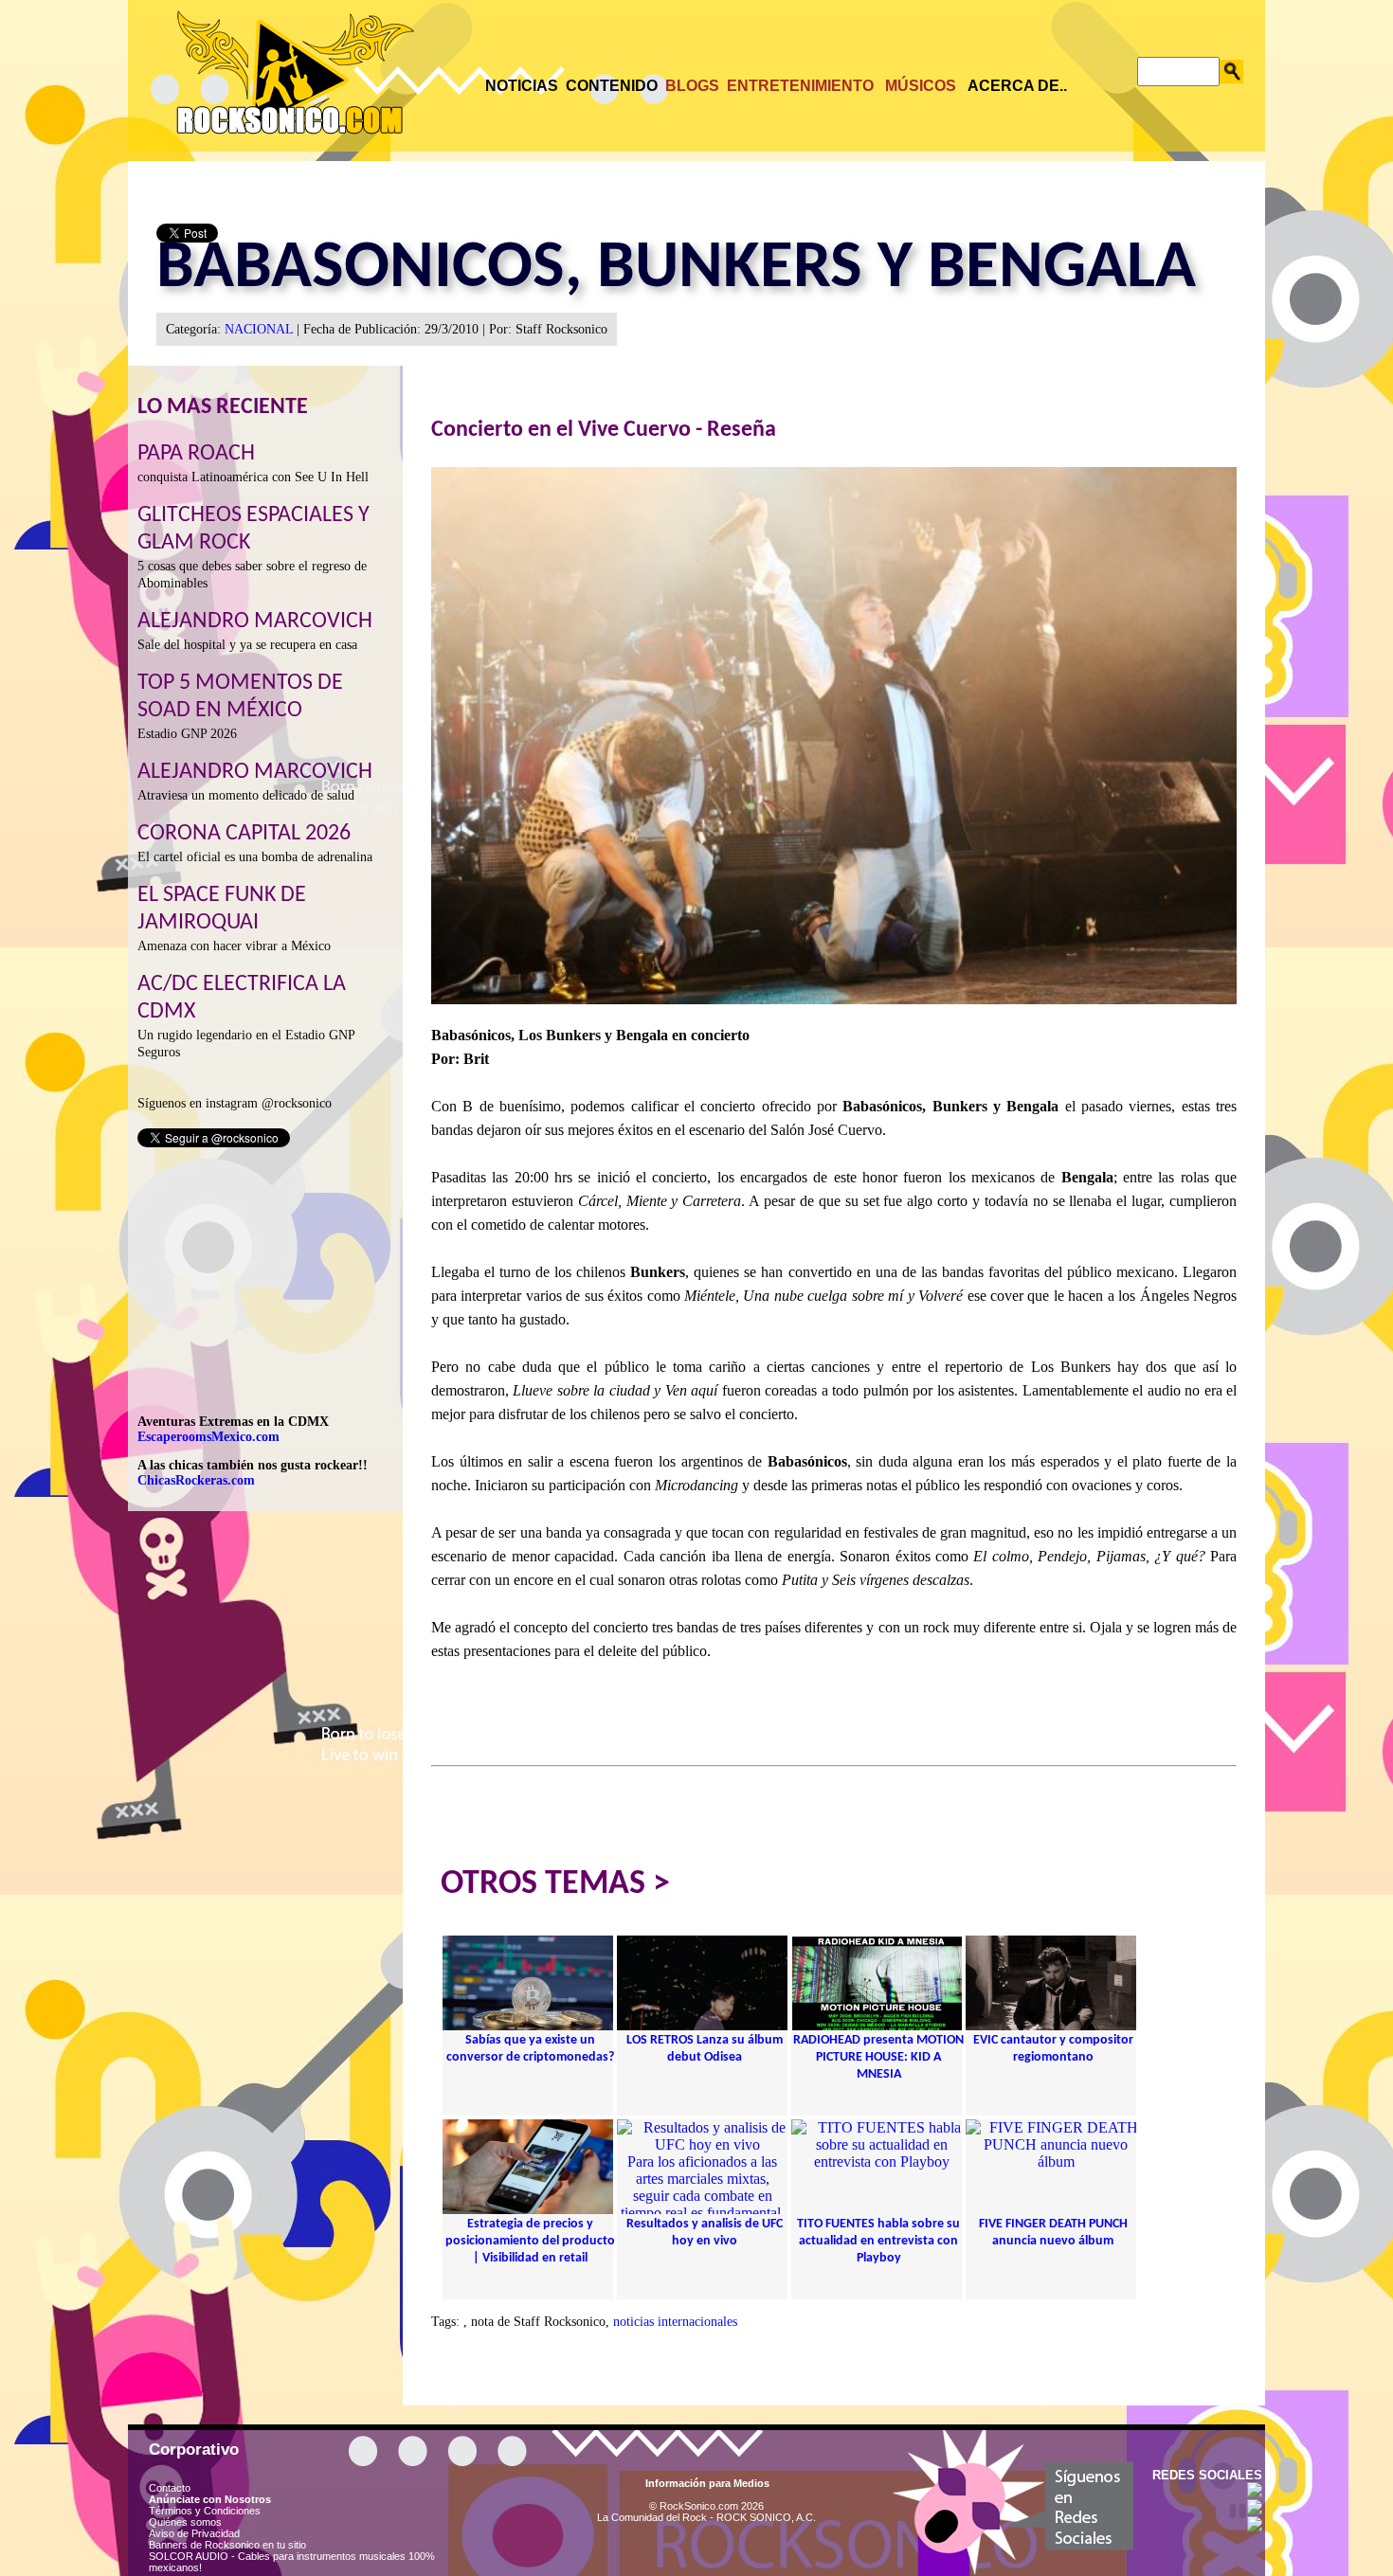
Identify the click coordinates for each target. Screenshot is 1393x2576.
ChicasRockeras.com (196, 1480)
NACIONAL (259, 329)
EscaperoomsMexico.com (208, 1437)
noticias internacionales (675, 2322)
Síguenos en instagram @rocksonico (235, 1103)
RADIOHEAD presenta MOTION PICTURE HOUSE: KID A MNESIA (878, 2057)
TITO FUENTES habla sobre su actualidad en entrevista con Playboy (878, 2241)
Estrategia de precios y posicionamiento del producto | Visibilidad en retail (530, 2241)
